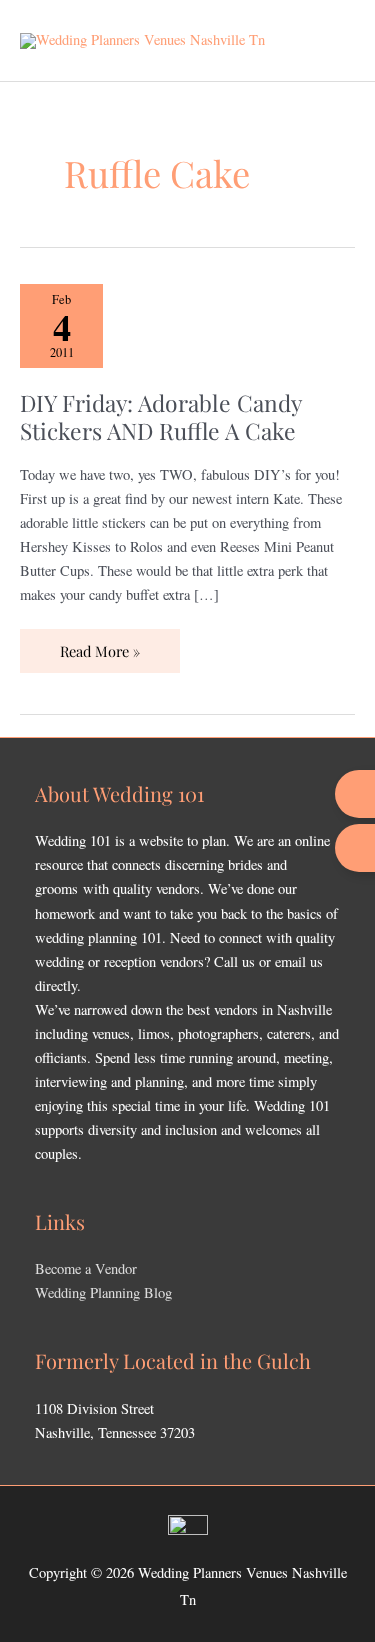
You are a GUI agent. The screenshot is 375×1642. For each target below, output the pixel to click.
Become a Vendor (86, 1268)
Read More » (99, 645)
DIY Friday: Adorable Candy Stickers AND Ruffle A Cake (160, 416)
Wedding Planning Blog (103, 1292)
